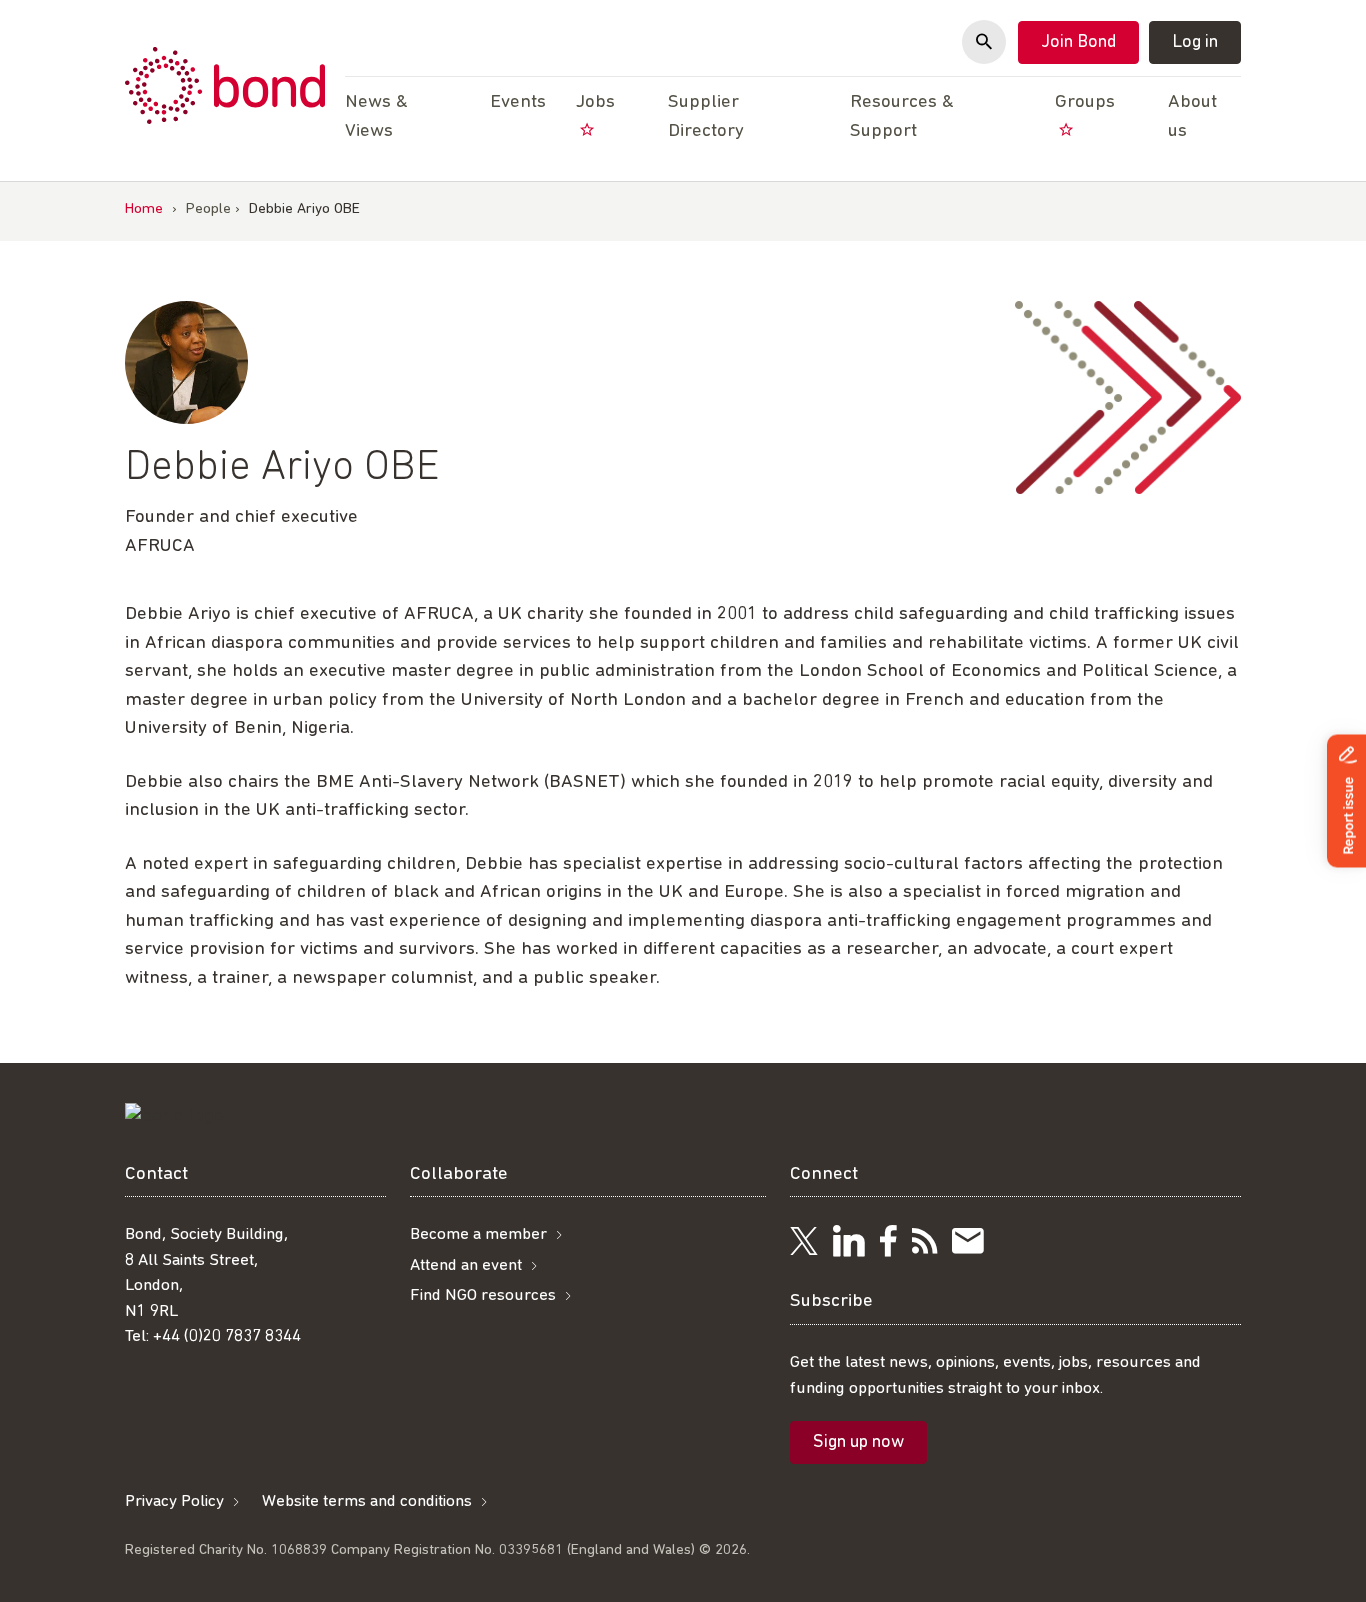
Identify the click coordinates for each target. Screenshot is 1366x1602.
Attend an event (466, 1265)
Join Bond (1078, 43)
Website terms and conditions (367, 1501)
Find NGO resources (483, 1295)
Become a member (478, 1234)
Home (144, 209)
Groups (1085, 102)
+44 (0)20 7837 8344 (227, 1336)
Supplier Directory (706, 117)
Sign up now (858, 1443)
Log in (1195, 43)
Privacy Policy (174, 1501)
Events (518, 102)
